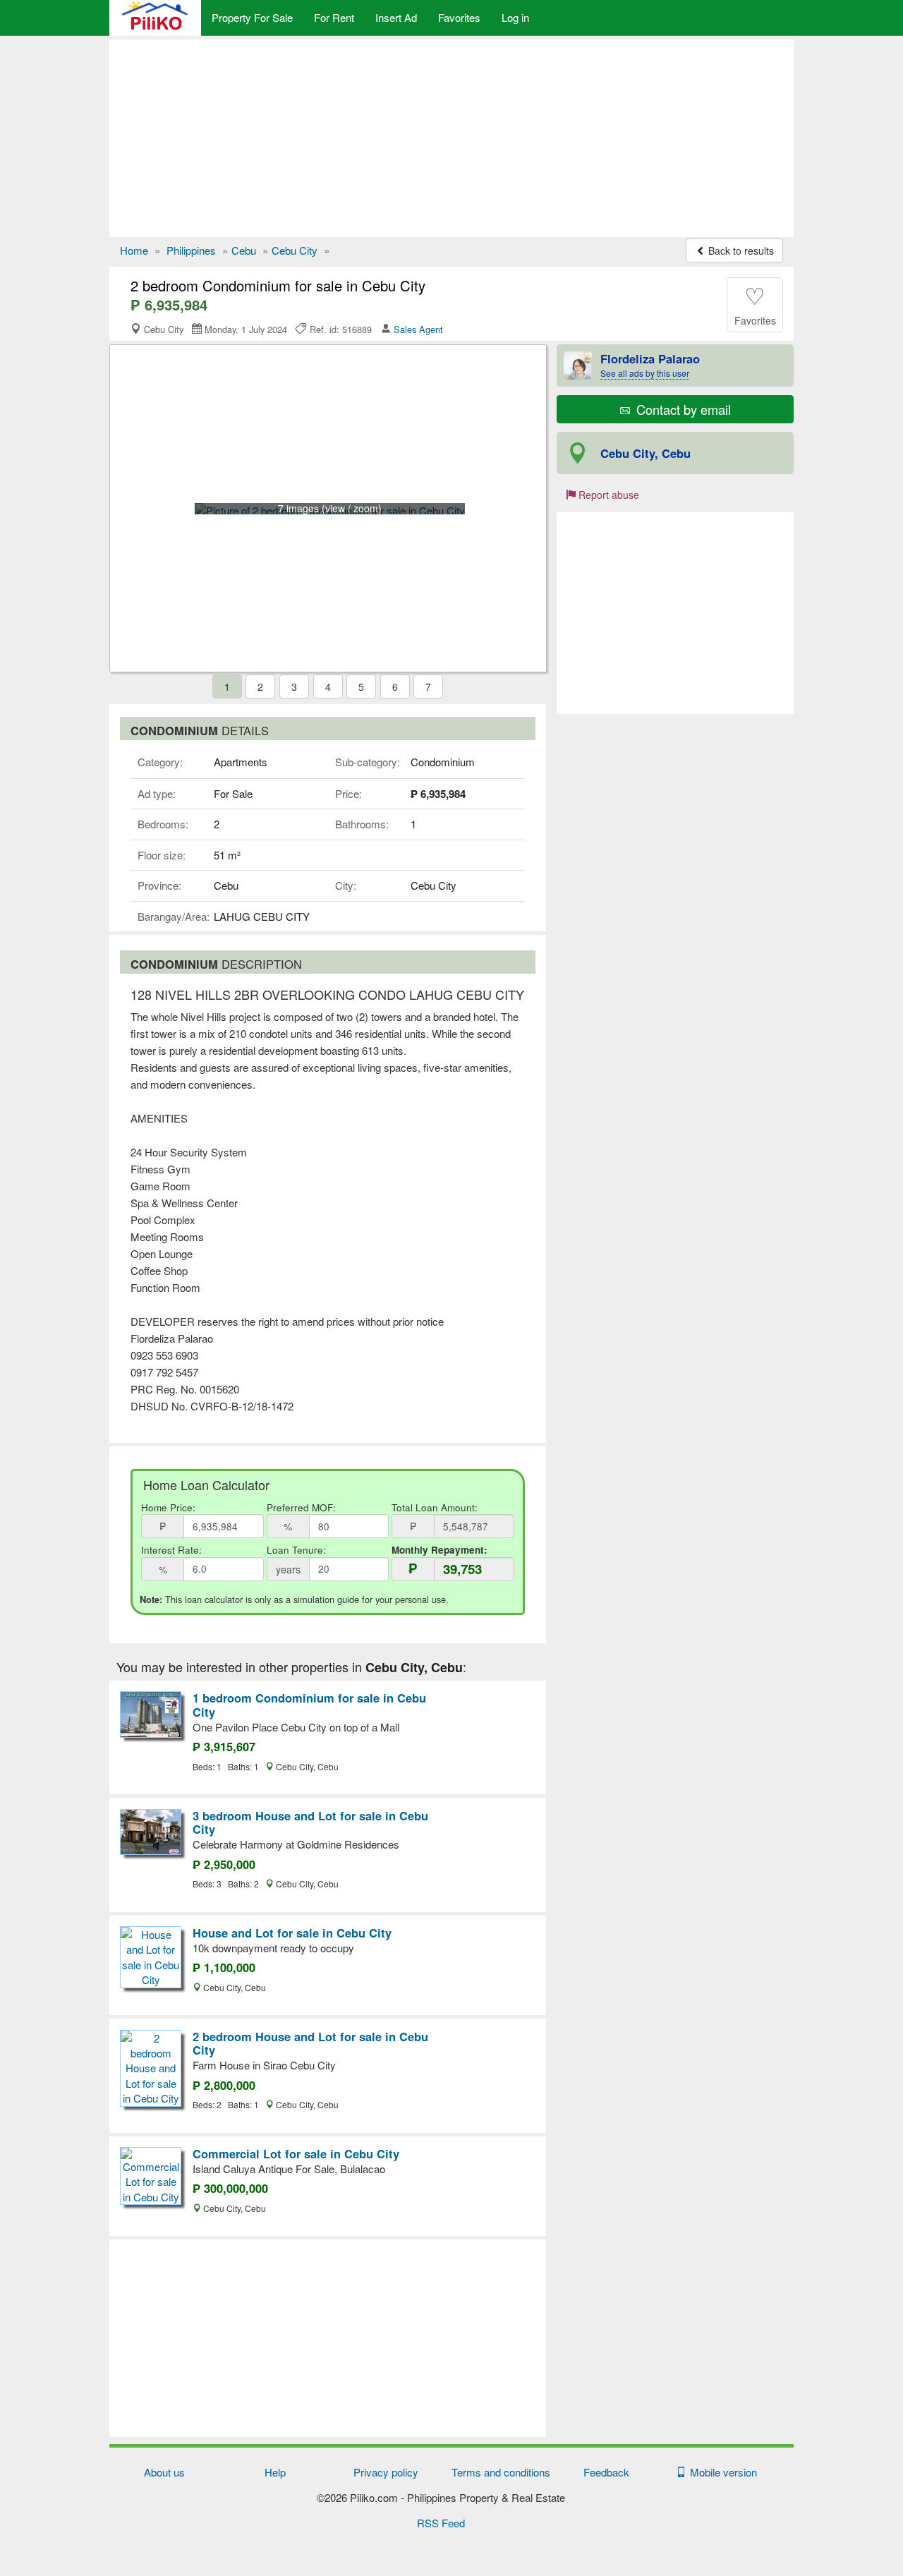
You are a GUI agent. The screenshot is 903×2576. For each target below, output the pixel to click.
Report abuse (607, 495)
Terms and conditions (501, 2472)
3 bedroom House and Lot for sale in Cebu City (310, 1822)
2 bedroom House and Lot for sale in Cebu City (310, 2043)
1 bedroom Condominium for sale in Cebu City (309, 1705)
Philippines (191, 250)
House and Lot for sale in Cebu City (292, 1933)
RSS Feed (441, 2523)
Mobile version (721, 2472)
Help (275, 2472)
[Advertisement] (451, 138)
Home (134, 250)
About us (164, 2472)
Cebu (244, 250)
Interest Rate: (171, 1550)
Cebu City (295, 250)
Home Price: (168, 1507)
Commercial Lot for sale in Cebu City (296, 2153)
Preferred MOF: (301, 1507)
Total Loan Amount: (435, 1507)
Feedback (606, 2472)
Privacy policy (386, 2472)
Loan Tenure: (296, 1550)
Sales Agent (418, 329)
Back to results (740, 250)
